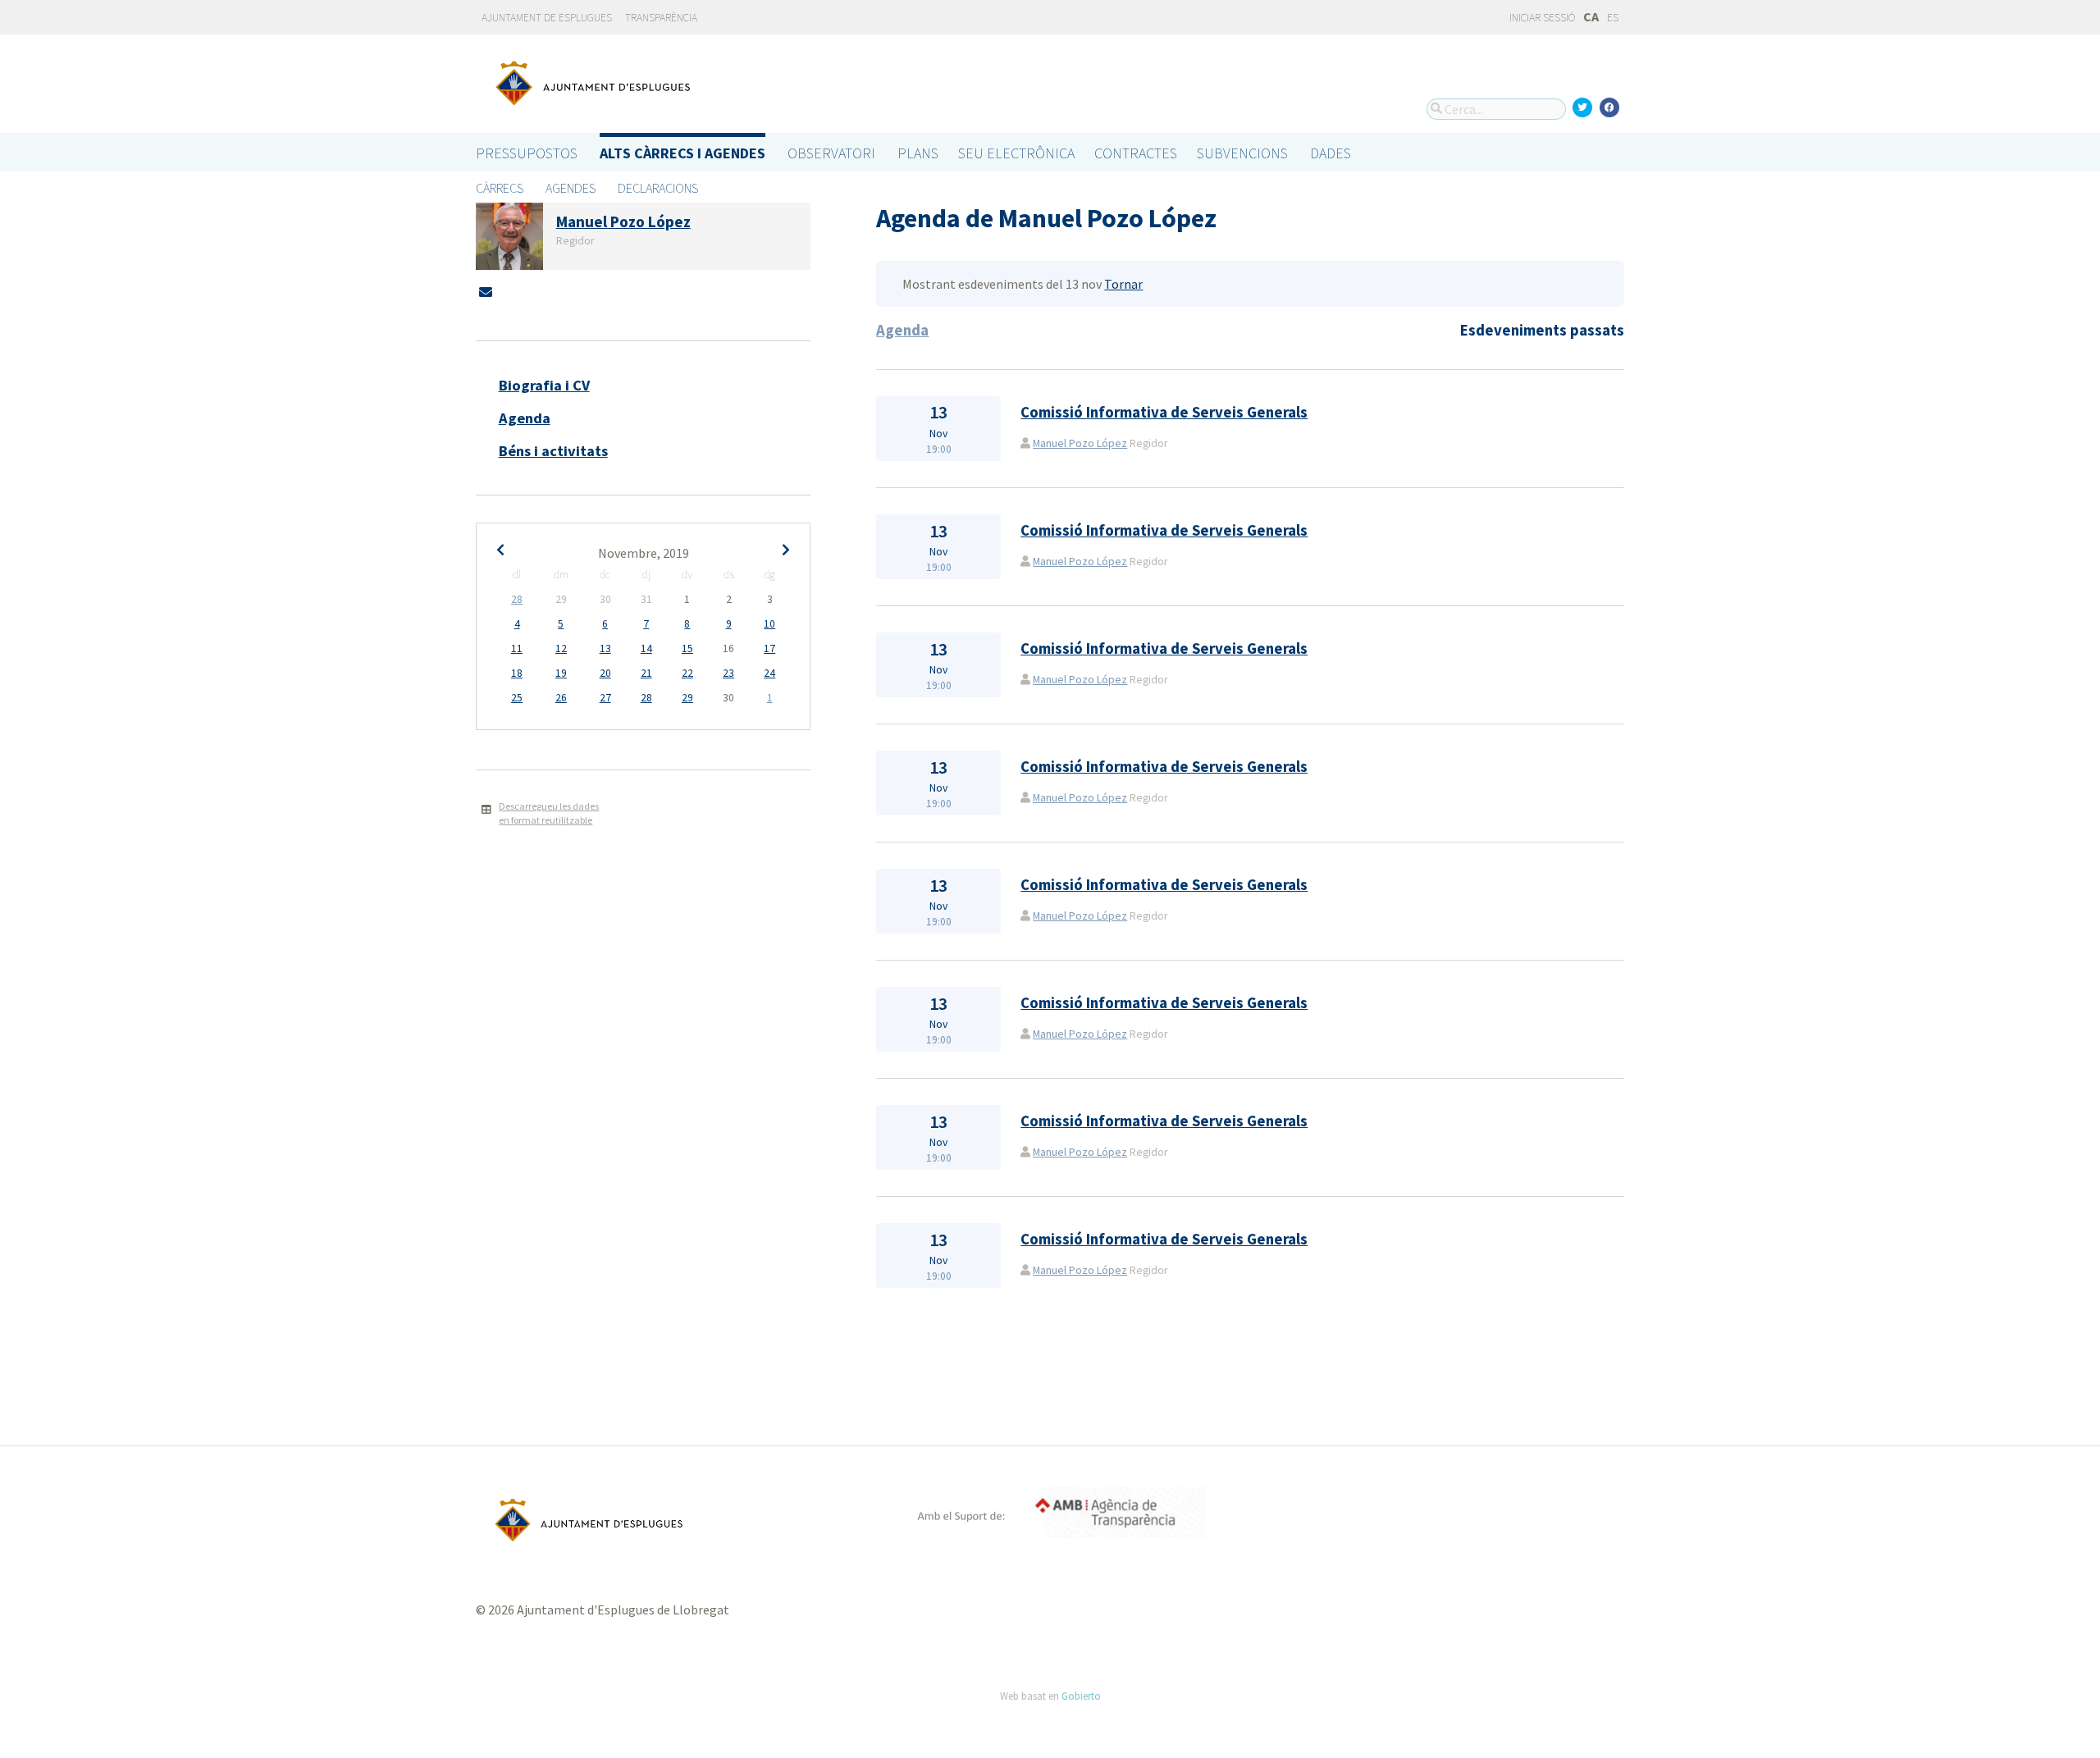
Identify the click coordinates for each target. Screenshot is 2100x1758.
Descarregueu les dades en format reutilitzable (549, 813)
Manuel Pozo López (1080, 443)
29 (687, 698)
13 (605, 648)
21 (646, 673)
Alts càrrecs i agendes (682, 153)
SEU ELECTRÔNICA (1016, 153)
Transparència (661, 18)
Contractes (1136, 153)
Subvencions (1242, 153)
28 (517, 599)
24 (769, 673)
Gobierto (1081, 1696)
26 (561, 698)
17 (769, 648)
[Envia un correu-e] (486, 292)
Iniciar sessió (1541, 18)
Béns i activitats (553, 451)
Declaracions (658, 188)
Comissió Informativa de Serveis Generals (1164, 412)
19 (561, 673)
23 (728, 673)
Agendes (571, 188)
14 (646, 648)
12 (561, 648)
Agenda (525, 418)
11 (517, 648)
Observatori (831, 153)
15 (687, 648)
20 (605, 673)
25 (517, 698)
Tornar (1123, 284)
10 (769, 624)
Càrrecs (500, 188)
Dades (1331, 153)
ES (1613, 18)
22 (687, 673)
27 (605, 698)
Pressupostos (527, 153)
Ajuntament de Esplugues (547, 18)
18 (517, 673)
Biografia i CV (544, 385)
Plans (918, 153)
